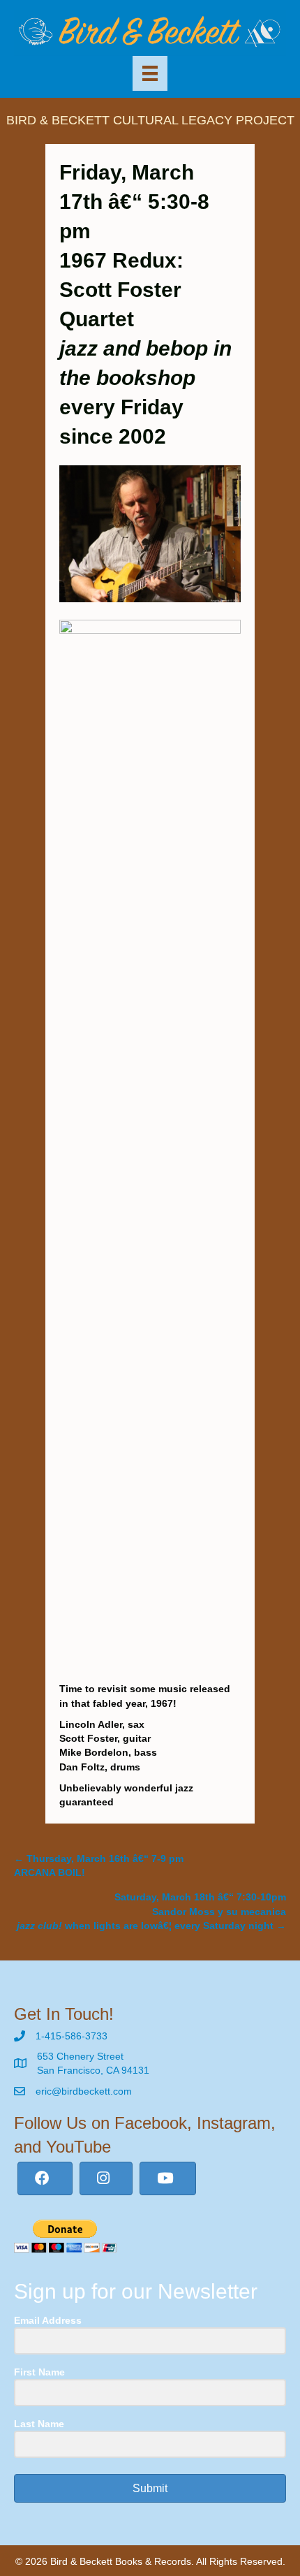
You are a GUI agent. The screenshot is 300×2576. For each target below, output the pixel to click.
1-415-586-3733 (72, 2036)
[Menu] (150, 73)
